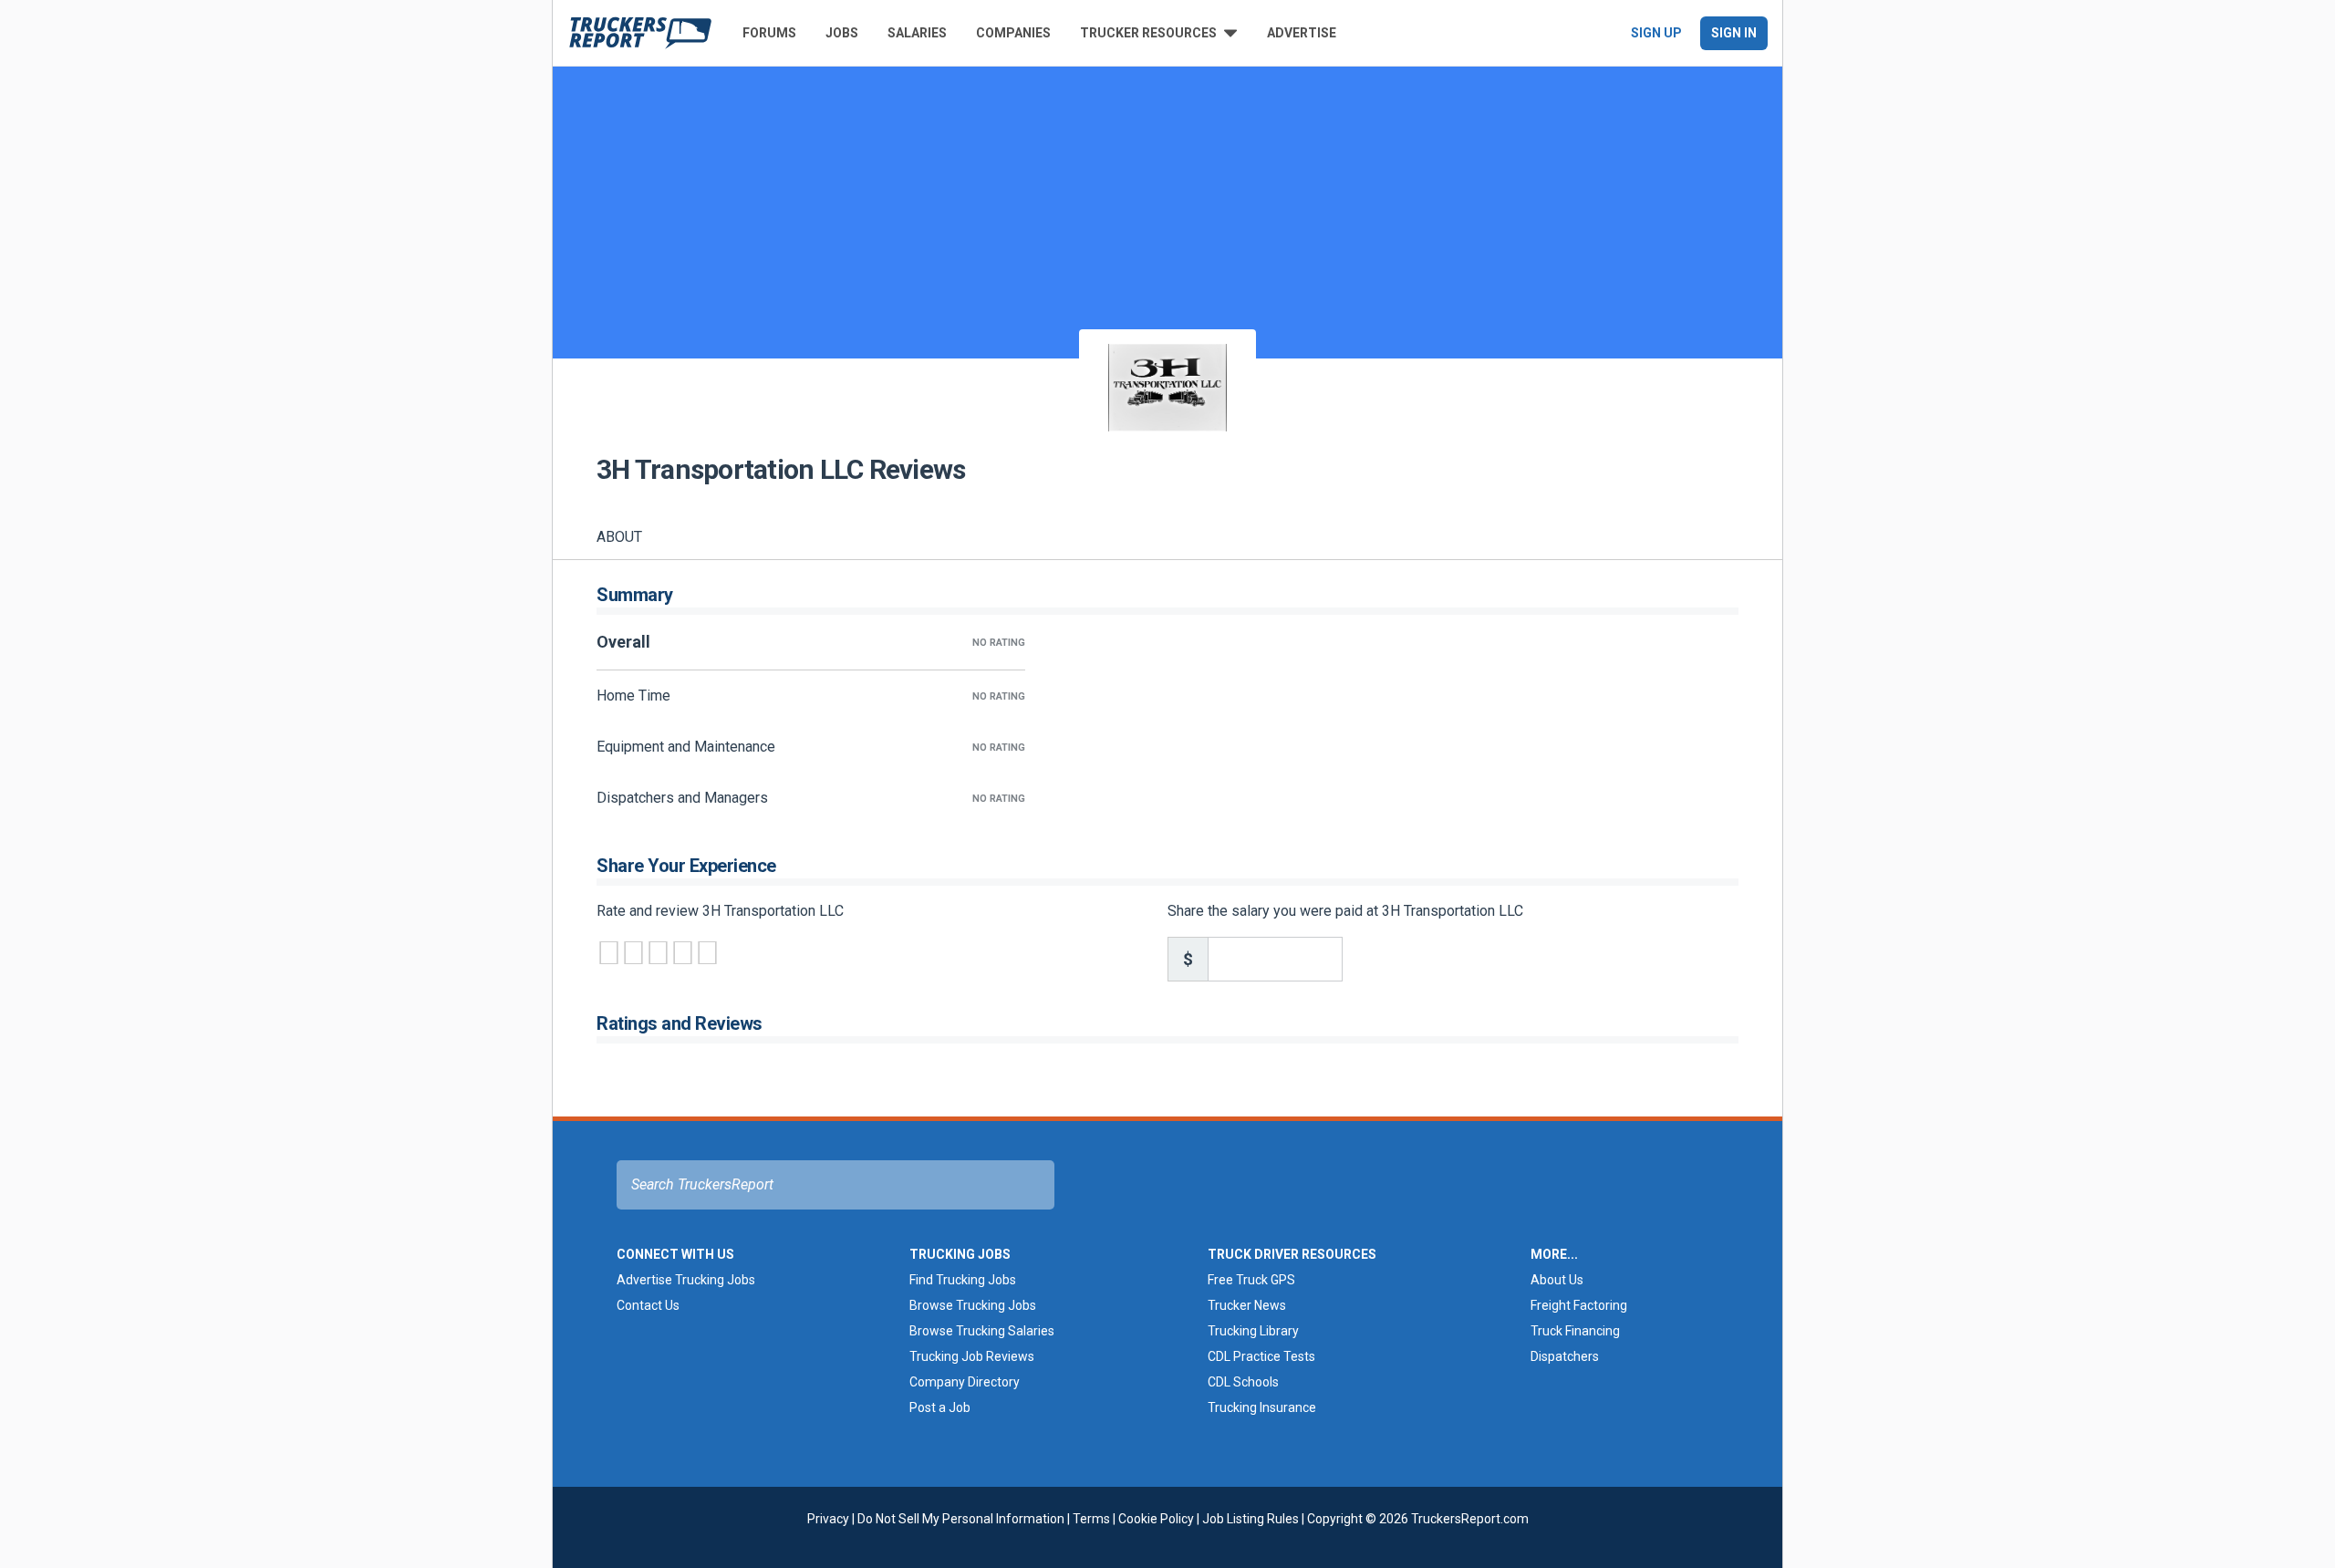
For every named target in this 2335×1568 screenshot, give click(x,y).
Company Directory (965, 1382)
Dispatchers (1565, 1356)
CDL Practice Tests (1261, 1356)
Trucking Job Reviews (972, 1356)
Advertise (1302, 33)
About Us (1557, 1280)
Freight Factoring (1579, 1305)
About (619, 537)
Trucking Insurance (1262, 1407)
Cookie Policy (1156, 1519)
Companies (1013, 33)
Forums (769, 33)
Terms (1091, 1519)
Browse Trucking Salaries (982, 1331)
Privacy (828, 1519)
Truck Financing (1575, 1331)
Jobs (842, 33)
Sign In (1734, 33)
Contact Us (648, 1305)
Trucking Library (1253, 1331)
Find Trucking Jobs (963, 1280)
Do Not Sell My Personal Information (961, 1519)
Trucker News (1247, 1305)
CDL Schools (1243, 1382)
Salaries (917, 33)
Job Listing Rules (1251, 1519)
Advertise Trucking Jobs (686, 1280)
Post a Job (940, 1407)
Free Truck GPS (1251, 1280)
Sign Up (1656, 33)
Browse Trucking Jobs (973, 1305)
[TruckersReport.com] (640, 33)
